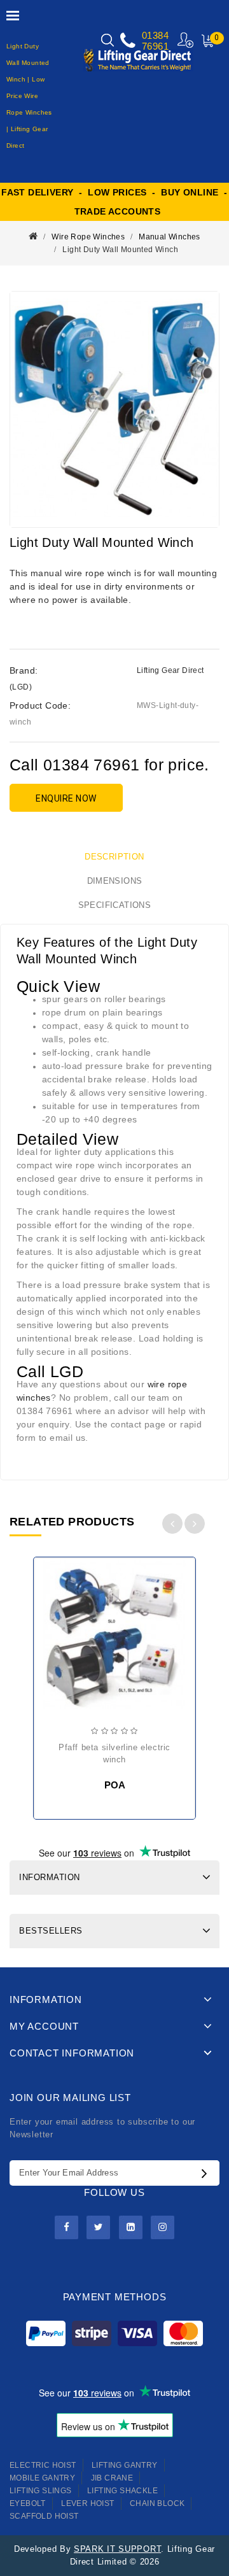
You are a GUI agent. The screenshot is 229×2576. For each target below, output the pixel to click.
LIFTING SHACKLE (122, 2491)
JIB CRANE (112, 2478)
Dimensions (115, 881)
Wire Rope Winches (88, 237)
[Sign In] (186, 40)
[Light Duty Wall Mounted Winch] (114, 409)
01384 (155, 35)
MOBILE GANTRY (42, 2478)
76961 (155, 46)
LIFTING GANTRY (125, 2465)
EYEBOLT (28, 2503)
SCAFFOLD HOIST (44, 2516)
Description (114, 857)
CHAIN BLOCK (157, 2503)
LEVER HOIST (87, 2503)
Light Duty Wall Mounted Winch (120, 250)
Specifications (115, 905)
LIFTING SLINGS (41, 2491)
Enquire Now (66, 798)
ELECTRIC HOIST (43, 2465)
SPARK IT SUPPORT (117, 2549)
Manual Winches (170, 237)
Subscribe (207, 2173)
